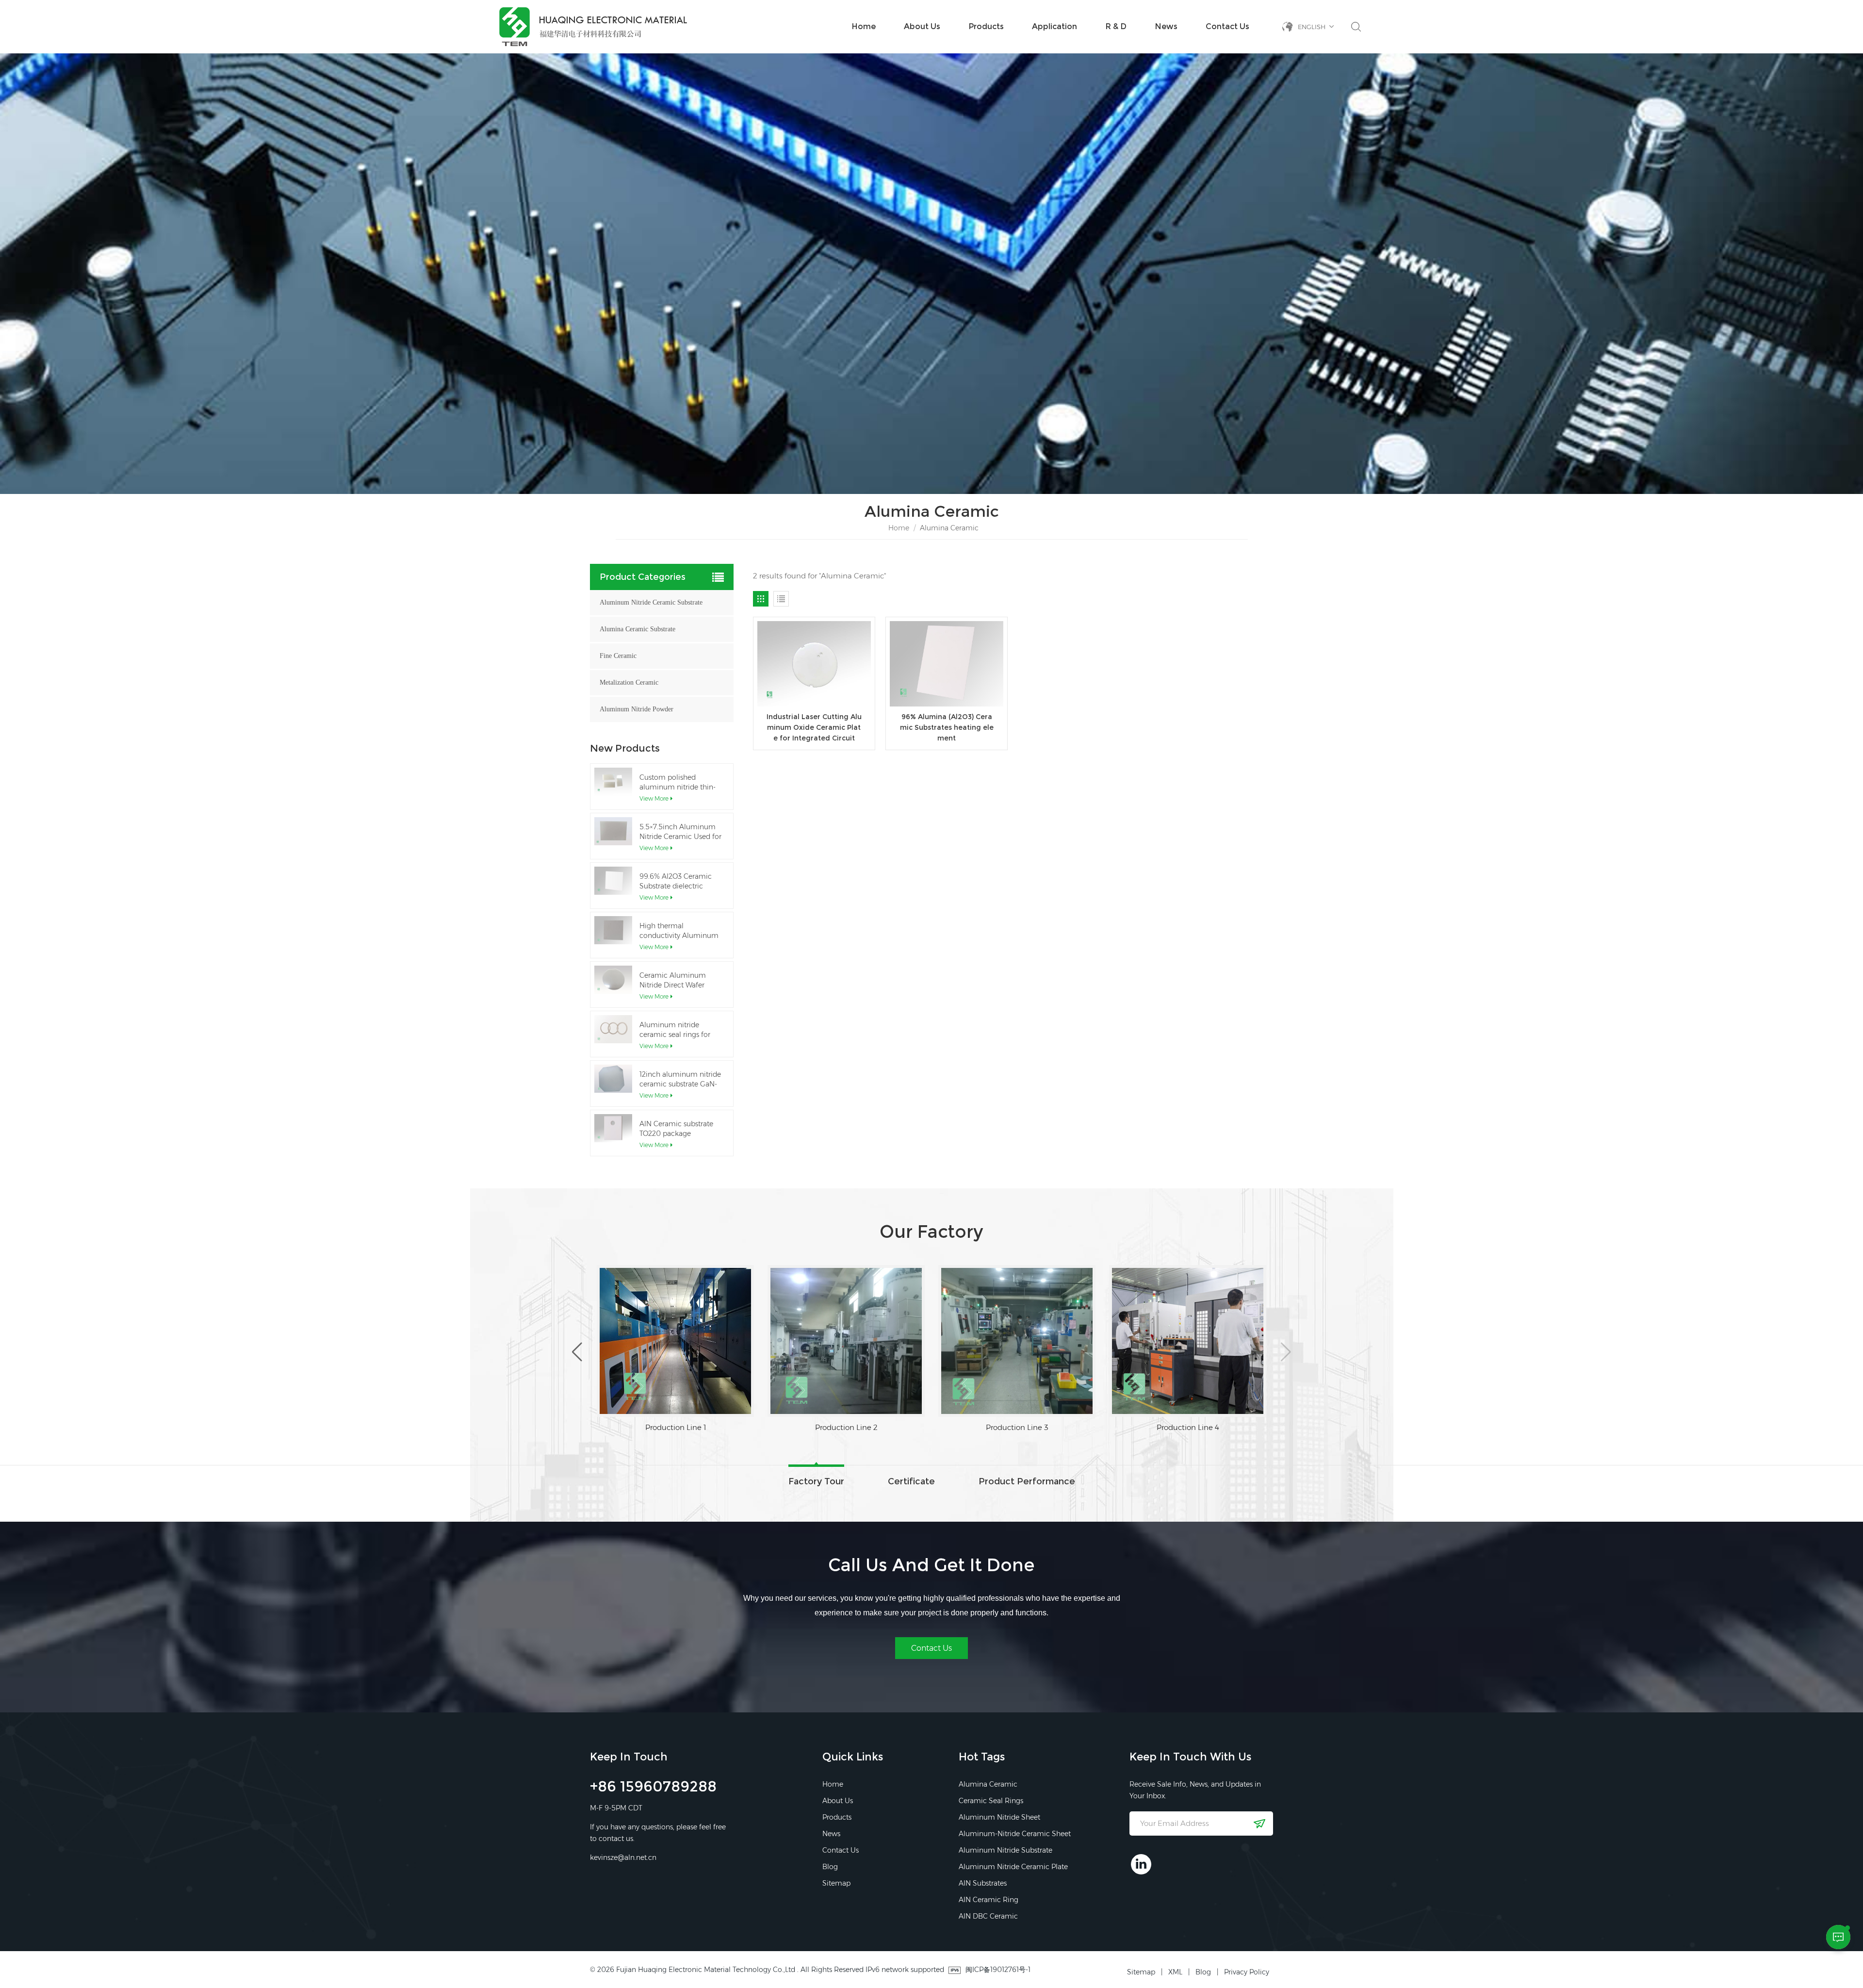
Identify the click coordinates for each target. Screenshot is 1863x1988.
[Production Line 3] (1188, 1341)
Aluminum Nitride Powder (637, 709)
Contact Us (1227, 26)
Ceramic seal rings (991, 1801)
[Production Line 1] (846, 1341)
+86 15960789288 (653, 1788)
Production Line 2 (1017, 1427)
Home (864, 26)
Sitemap (836, 1883)
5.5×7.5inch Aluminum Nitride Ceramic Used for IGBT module (680, 832)
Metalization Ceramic (629, 682)
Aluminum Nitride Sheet (999, 1817)
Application (1054, 26)
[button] (1286, 1352)
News (1166, 26)
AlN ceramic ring (989, 1900)
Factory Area (675, 1427)
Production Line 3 (1188, 1427)
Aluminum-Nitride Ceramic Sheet (1015, 1834)
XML (1175, 1972)
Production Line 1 (846, 1427)
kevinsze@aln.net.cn (623, 1857)
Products (986, 26)
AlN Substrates (983, 1883)
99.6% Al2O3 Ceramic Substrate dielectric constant (676, 881)
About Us (922, 26)
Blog (830, 1867)
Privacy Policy (1247, 1972)
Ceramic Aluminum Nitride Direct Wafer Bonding (673, 980)
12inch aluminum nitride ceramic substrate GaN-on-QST (680, 1079)
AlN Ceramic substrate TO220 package (676, 1129)
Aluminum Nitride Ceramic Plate (1013, 1867)
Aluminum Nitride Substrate (1005, 1850)
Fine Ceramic (618, 656)
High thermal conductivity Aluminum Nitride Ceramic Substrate (679, 931)
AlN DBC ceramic (988, 1916)
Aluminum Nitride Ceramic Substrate (651, 602)
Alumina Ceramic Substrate (637, 629)
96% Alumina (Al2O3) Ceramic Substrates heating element (947, 727)
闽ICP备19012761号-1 (998, 1970)
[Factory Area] (675, 1341)
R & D (1116, 26)
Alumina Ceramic (988, 1784)
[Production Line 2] (1017, 1341)
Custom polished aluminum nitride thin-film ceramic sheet (678, 782)
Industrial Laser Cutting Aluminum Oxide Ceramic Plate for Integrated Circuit (814, 727)
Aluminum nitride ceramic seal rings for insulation (675, 1030)
